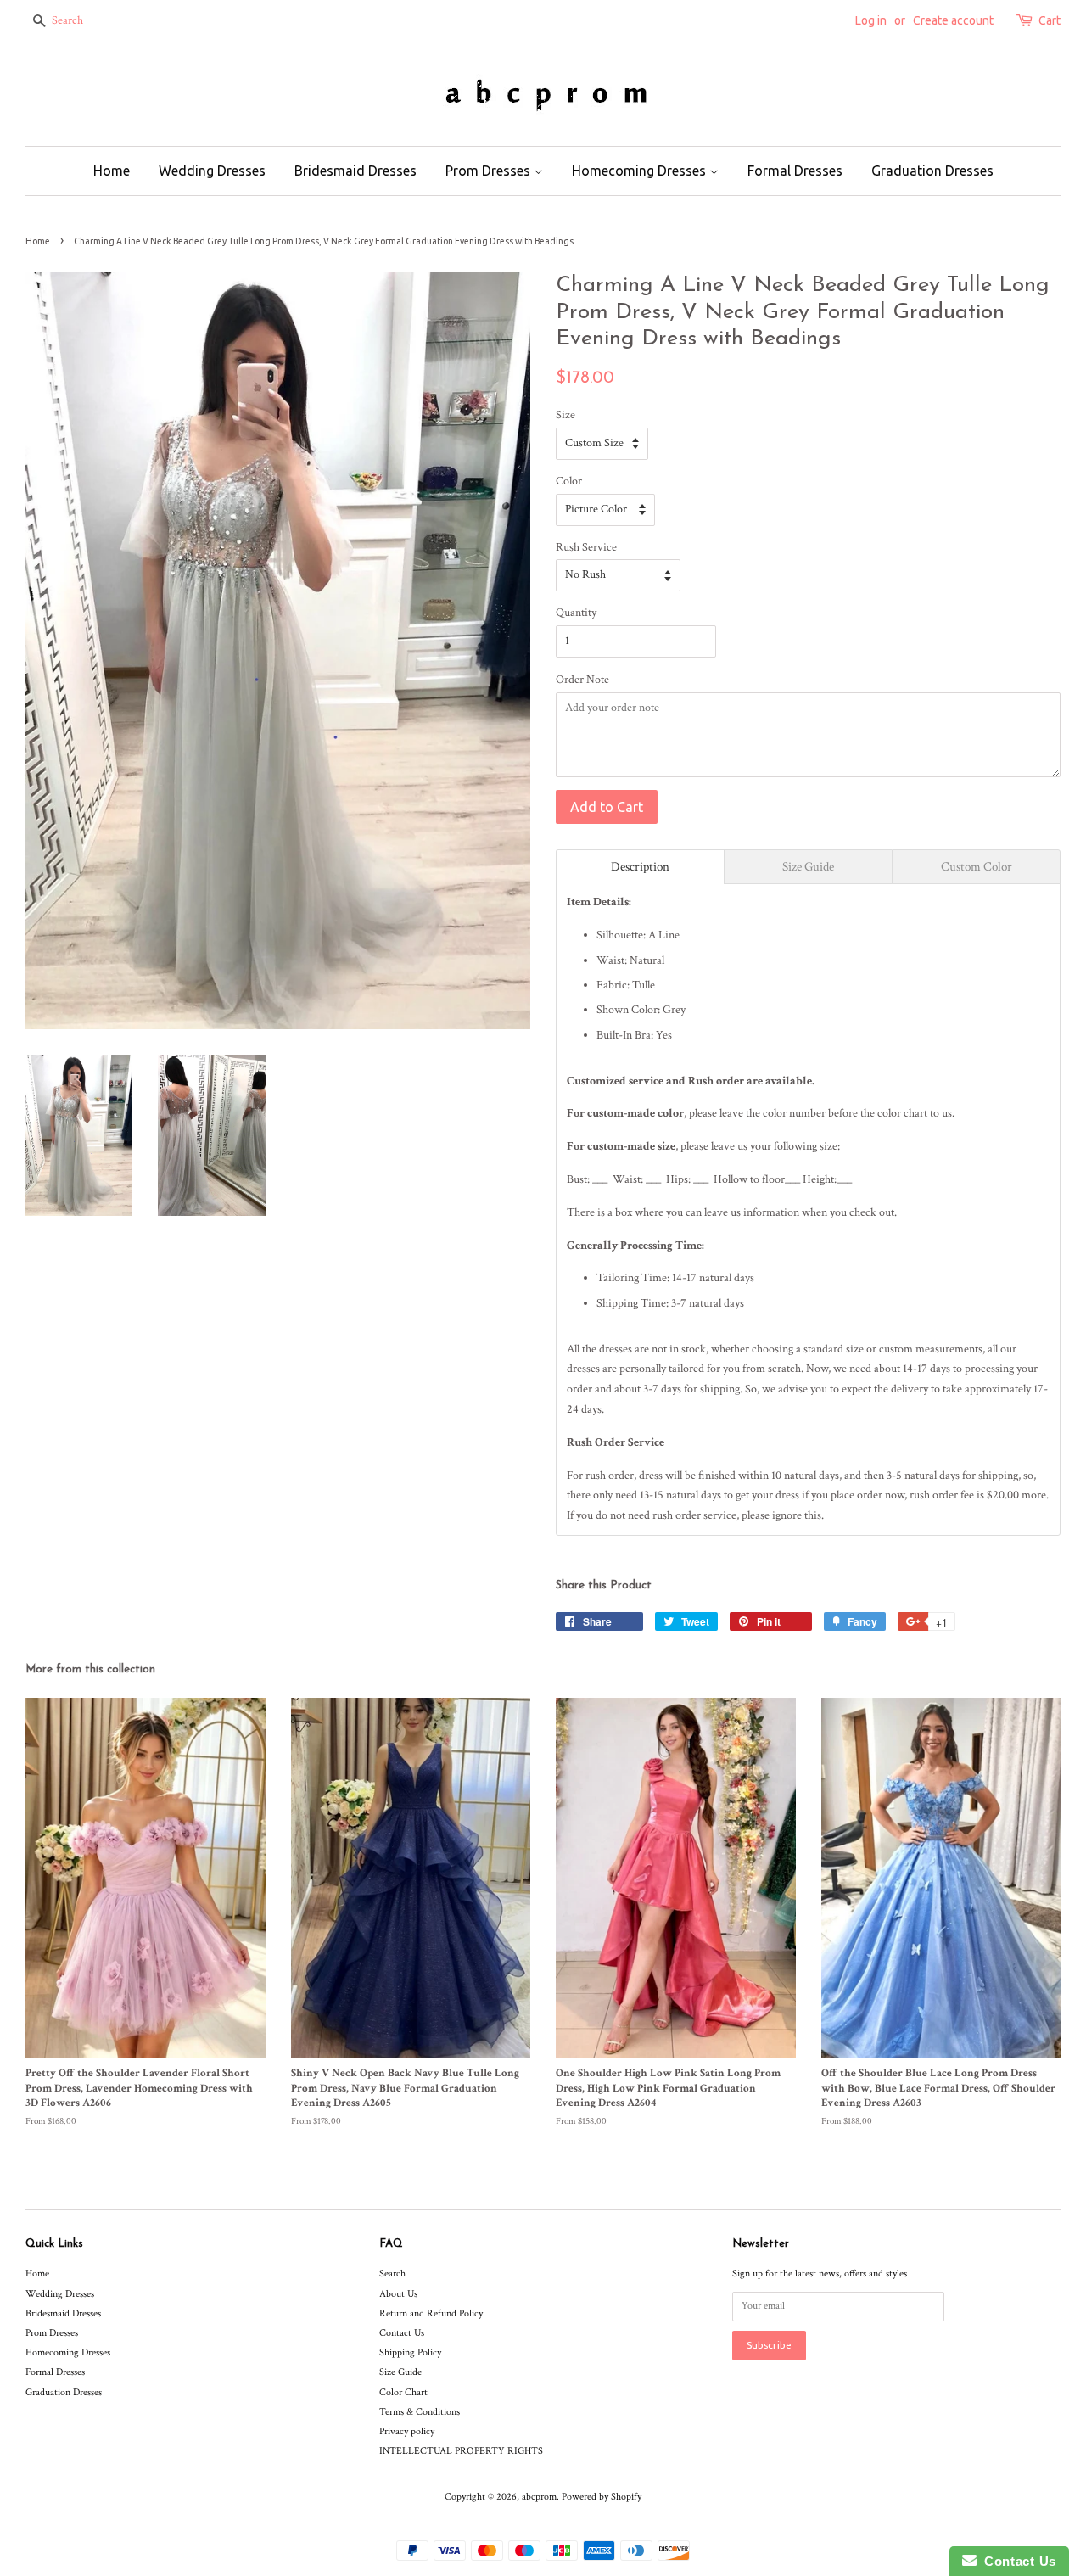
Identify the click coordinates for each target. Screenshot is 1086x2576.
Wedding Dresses (212, 171)
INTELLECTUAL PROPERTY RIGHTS (461, 2451)
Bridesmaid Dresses (355, 171)
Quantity (576, 613)
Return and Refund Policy (431, 2313)
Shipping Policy (410, 2352)
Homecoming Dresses (641, 171)
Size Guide (400, 2372)
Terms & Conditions (420, 2412)
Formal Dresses (795, 171)
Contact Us (402, 2333)
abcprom (539, 2497)
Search (392, 2274)
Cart (1050, 20)
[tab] (640, 867)
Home (112, 171)
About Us (398, 2294)
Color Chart (403, 2392)
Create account (953, 20)
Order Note (582, 680)
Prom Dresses (490, 171)
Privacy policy (407, 2431)
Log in (871, 20)
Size (565, 415)
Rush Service (586, 547)
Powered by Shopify (602, 2497)
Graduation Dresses (932, 171)
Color (569, 481)
